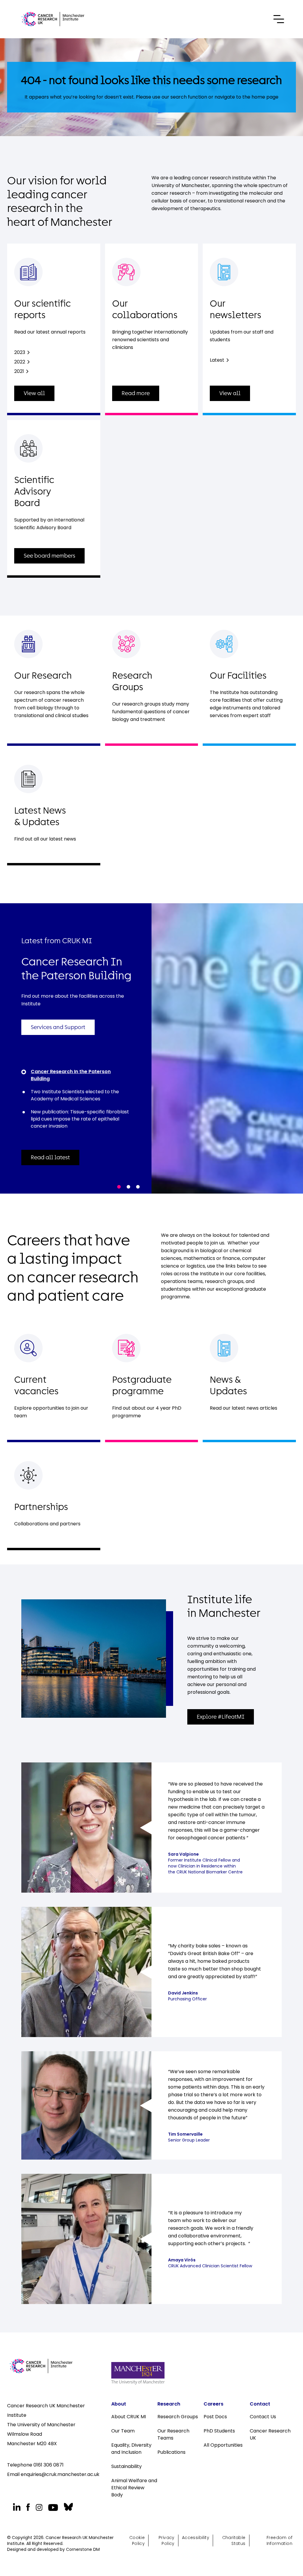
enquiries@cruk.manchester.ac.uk (60, 2474)
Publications (171, 2452)
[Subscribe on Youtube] (53, 2507)
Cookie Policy (137, 2540)
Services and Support (58, 1027)
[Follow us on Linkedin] (17, 2507)
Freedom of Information (279, 2540)
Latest (217, 360)
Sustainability (126, 2466)
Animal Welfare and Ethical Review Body (134, 2488)
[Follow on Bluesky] (68, 2507)
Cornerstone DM (83, 2549)
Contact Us (263, 2417)
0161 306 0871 (49, 2465)
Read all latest (50, 1157)
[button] (119, 1187)
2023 (20, 352)
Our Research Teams (173, 2434)
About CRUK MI (129, 2417)
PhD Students (219, 2431)
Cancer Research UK (270, 2434)
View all (34, 393)
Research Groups (178, 2417)
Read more (136, 393)
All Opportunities (223, 2445)
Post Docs (215, 2417)
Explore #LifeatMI (221, 1717)
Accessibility (196, 2538)
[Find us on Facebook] (28, 2507)
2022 (20, 362)
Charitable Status (234, 2540)
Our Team (123, 2431)
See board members (49, 556)
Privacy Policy (167, 2540)
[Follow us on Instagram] (39, 2507)
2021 (19, 371)
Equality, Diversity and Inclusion (131, 2449)
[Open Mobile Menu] (279, 19)
